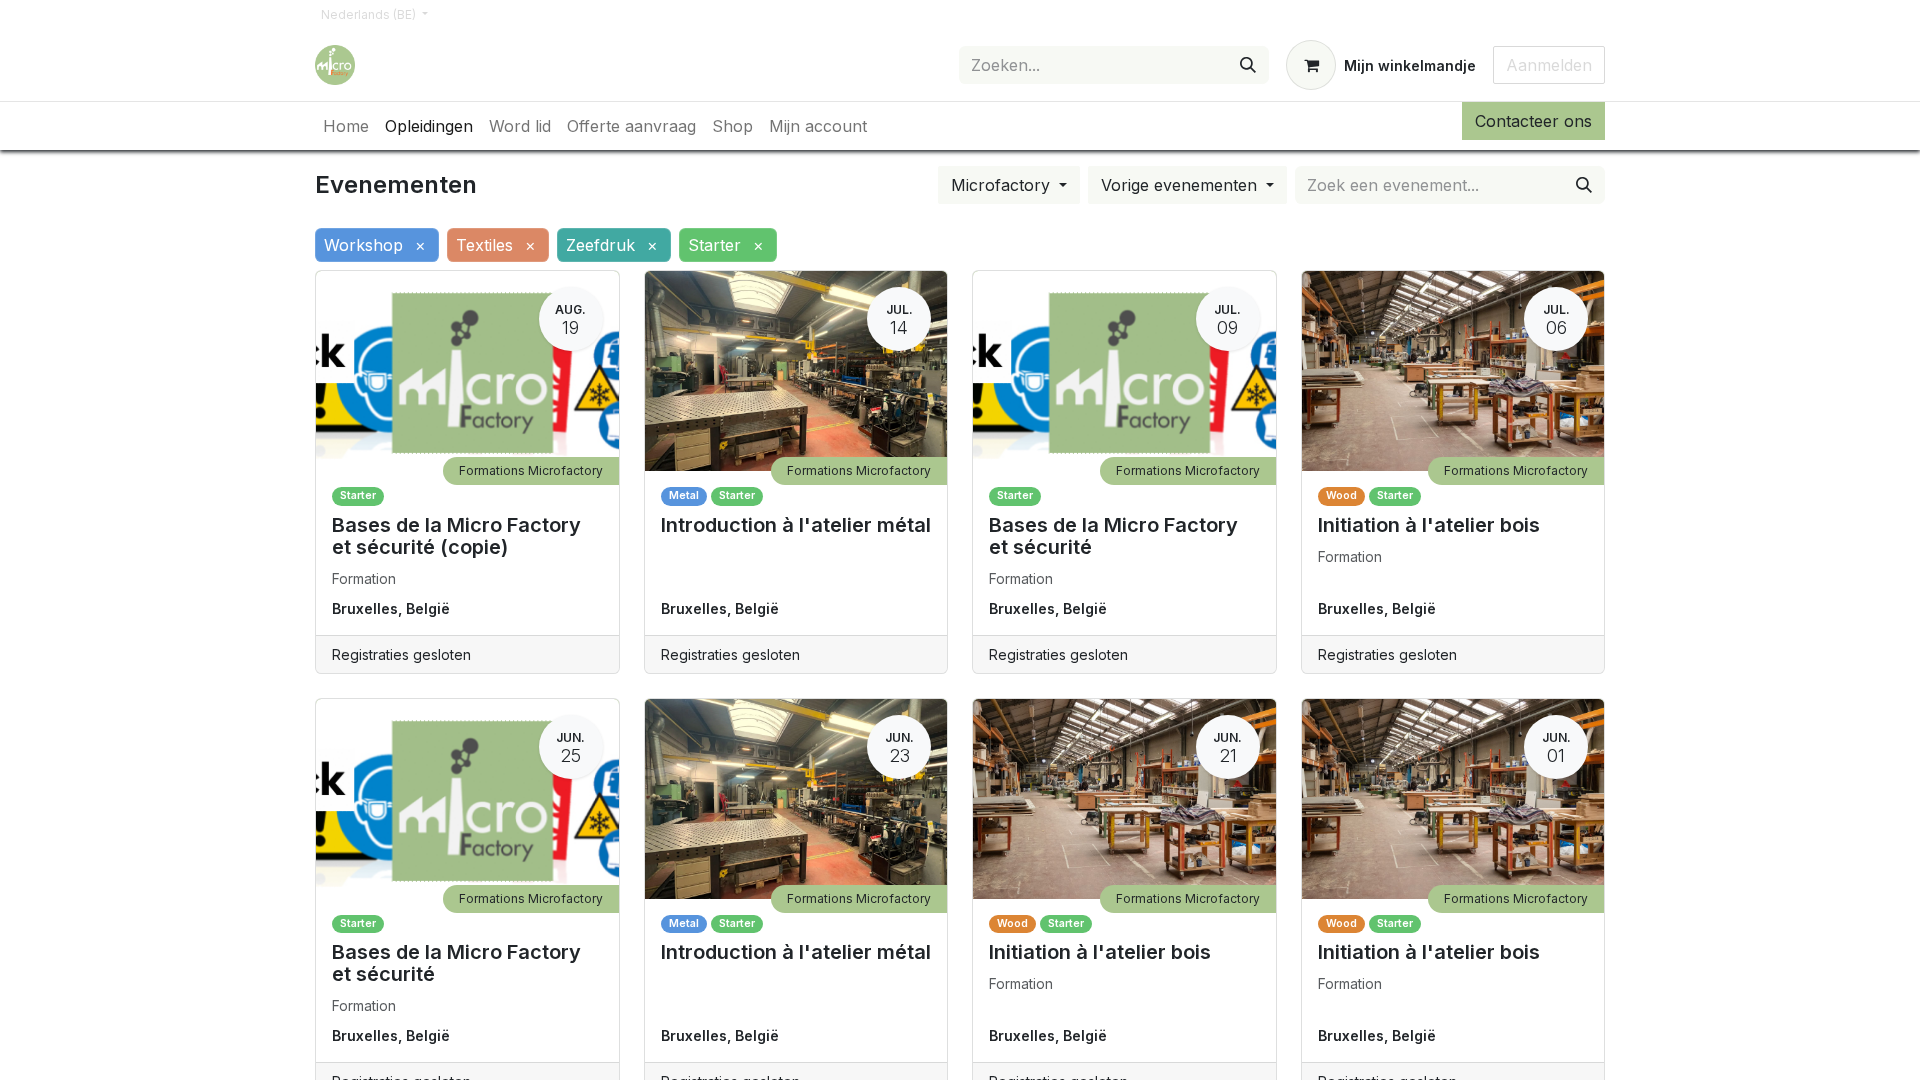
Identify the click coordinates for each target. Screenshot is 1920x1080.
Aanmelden (1549, 65)
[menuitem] (346, 126)
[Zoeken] (1248, 65)
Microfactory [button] (1003, 185)
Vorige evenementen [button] (1181, 185)
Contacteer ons (1533, 121)
